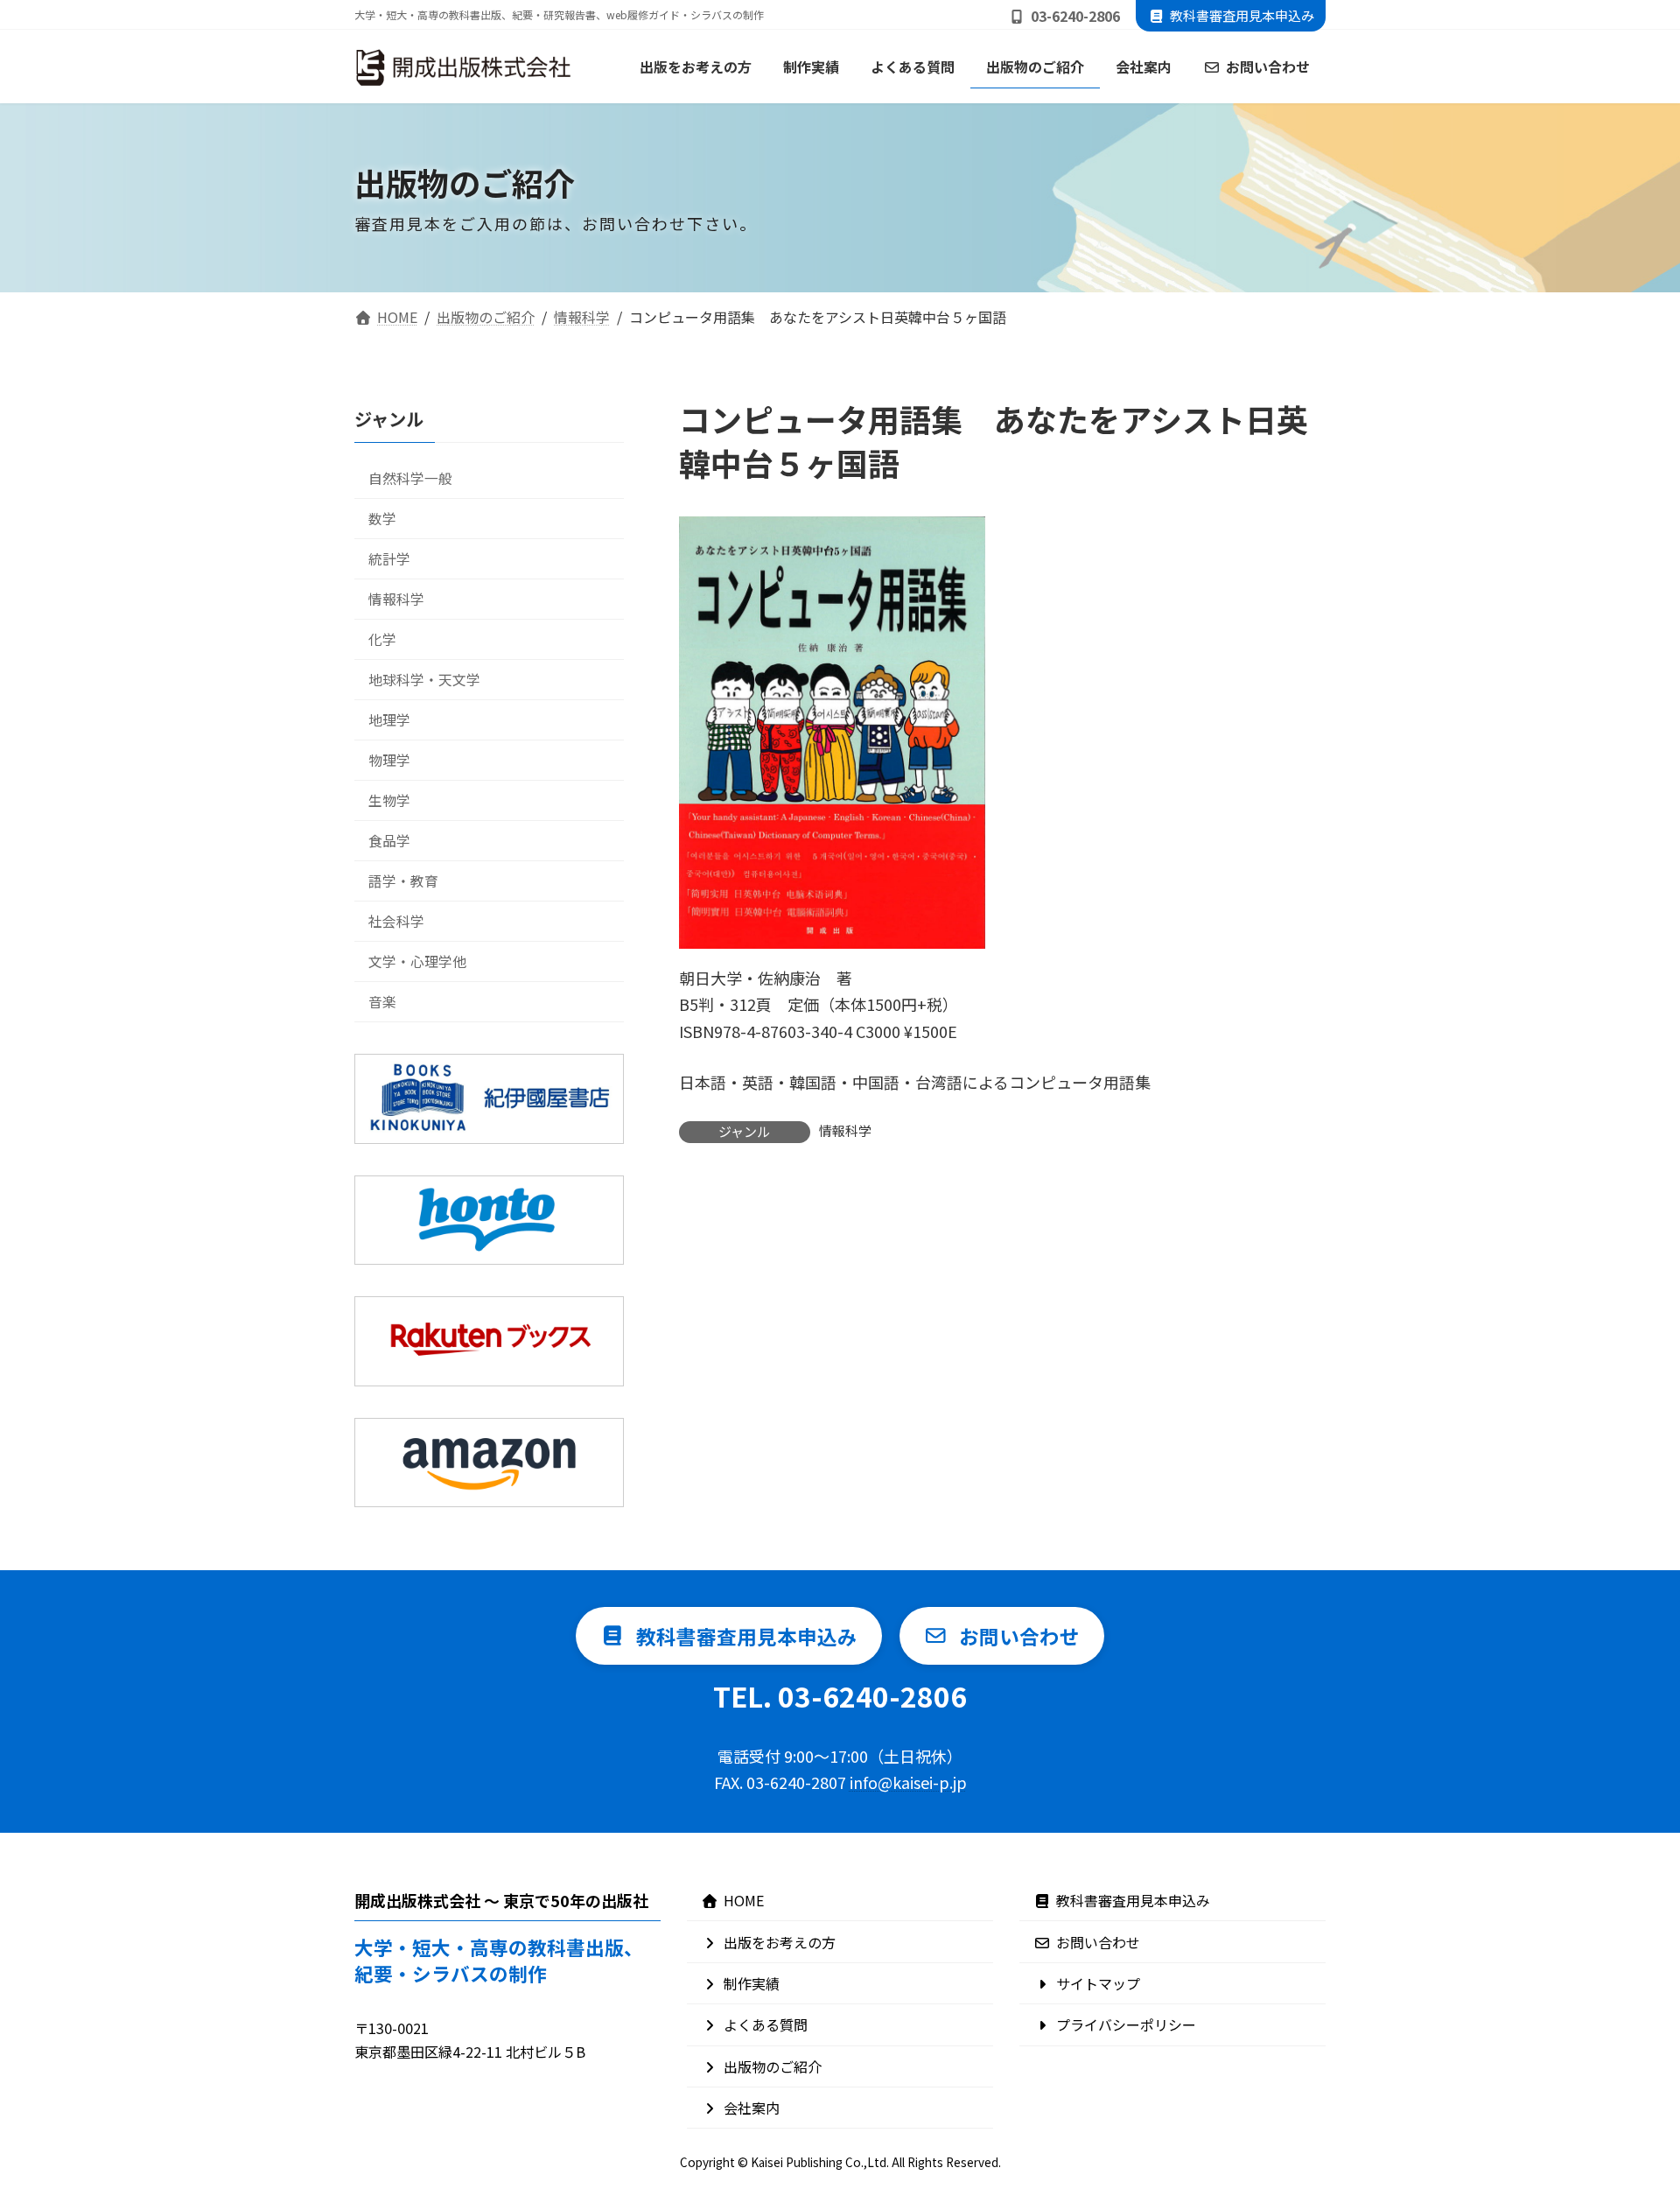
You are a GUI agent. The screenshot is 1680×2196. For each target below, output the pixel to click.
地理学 (389, 720)
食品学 (389, 841)
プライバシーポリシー (1126, 2024)
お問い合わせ (1098, 1942)
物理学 (389, 760)
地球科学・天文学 (424, 679)
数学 (382, 518)
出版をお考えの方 (780, 1942)
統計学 (389, 558)
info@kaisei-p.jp (908, 1782)
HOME (744, 1900)
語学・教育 (403, 881)
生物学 (389, 800)
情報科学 (845, 1130)
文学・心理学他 (417, 961)
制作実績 (752, 1983)
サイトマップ (1098, 1983)
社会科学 (396, 921)
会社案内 (752, 2108)
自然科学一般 (410, 477)
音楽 (382, 1002)
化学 (382, 638)
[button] (729, 1636)
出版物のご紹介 (773, 2066)
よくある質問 (766, 2024)
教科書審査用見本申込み (1242, 15)
